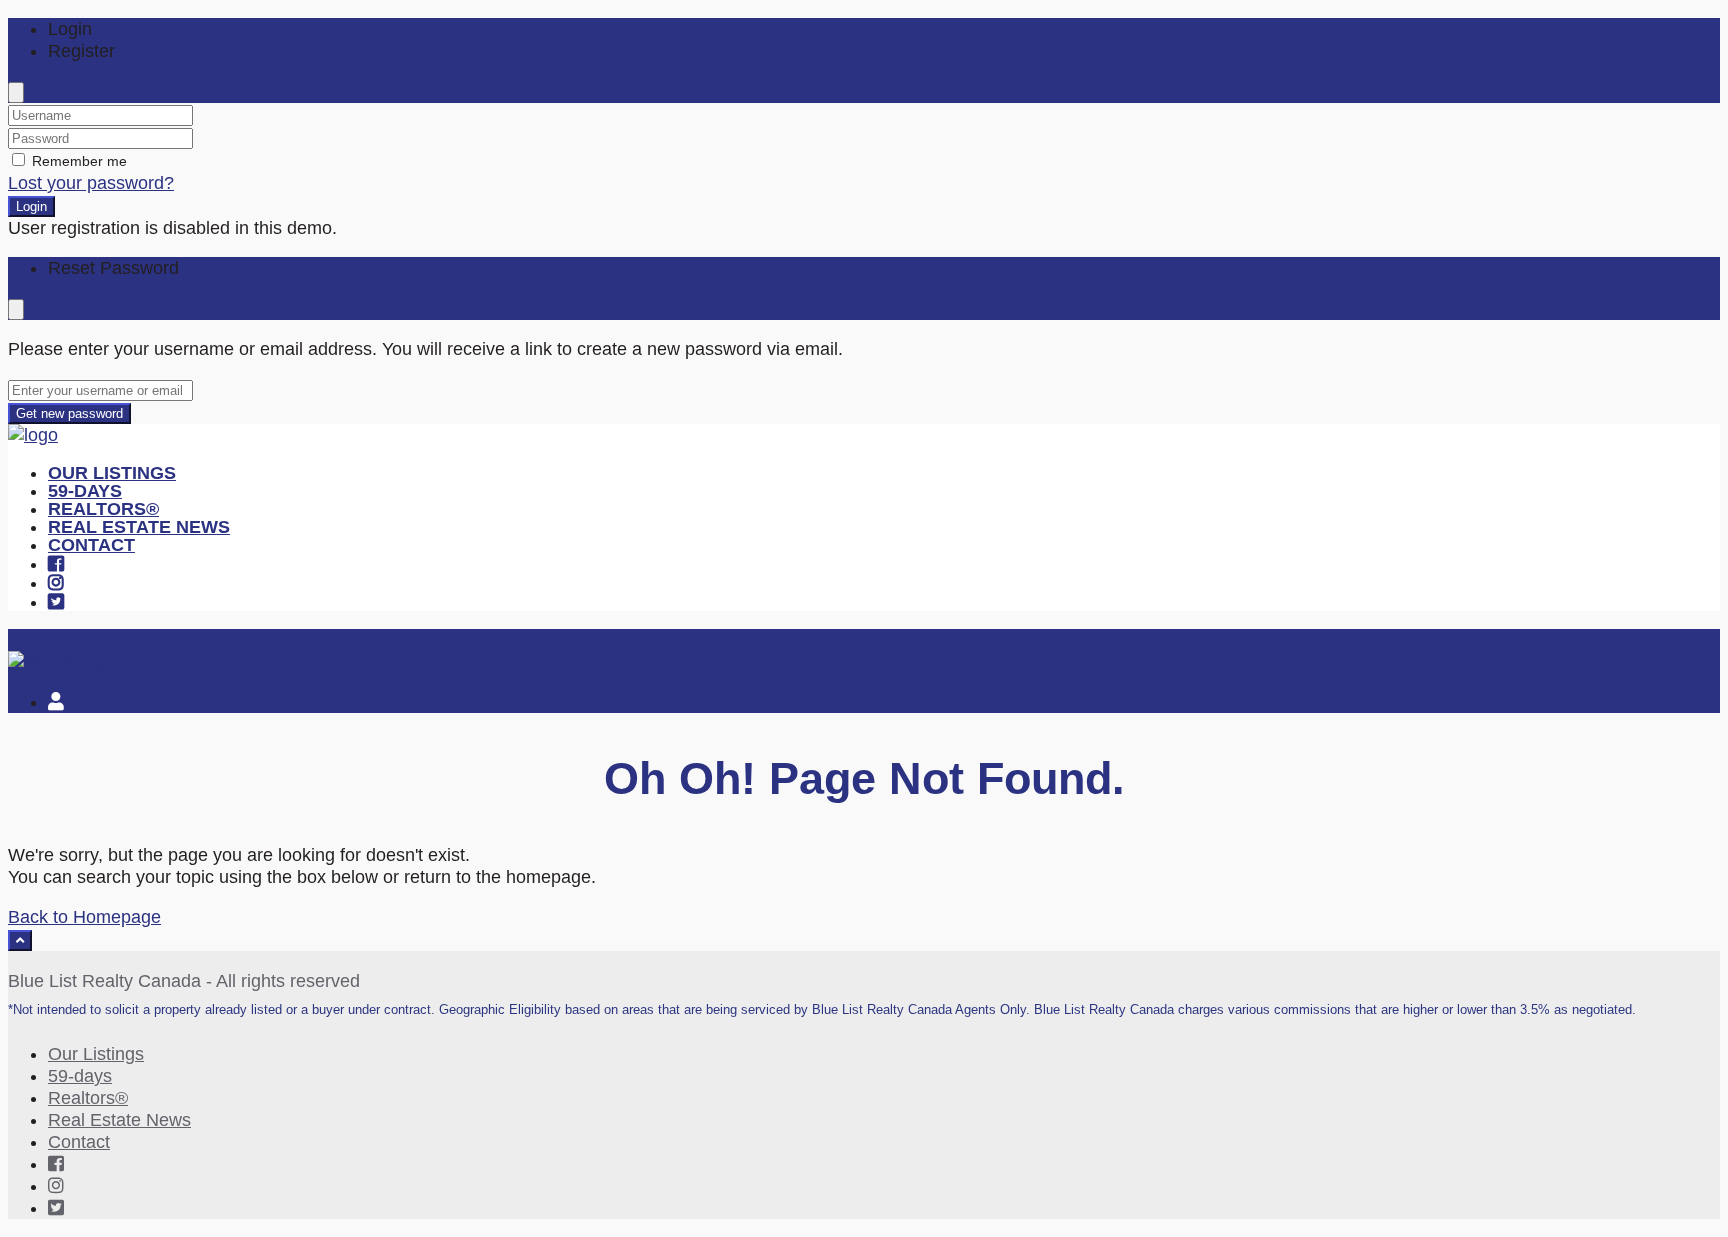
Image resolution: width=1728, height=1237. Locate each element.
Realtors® (103, 509)
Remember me (77, 161)
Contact (91, 545)
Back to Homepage (84, 917)
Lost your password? (91, 183)
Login (31, 206)
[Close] (16, 92)
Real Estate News (139, 527)
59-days (85, 491)
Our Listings (112, 473)
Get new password (69, 413)
